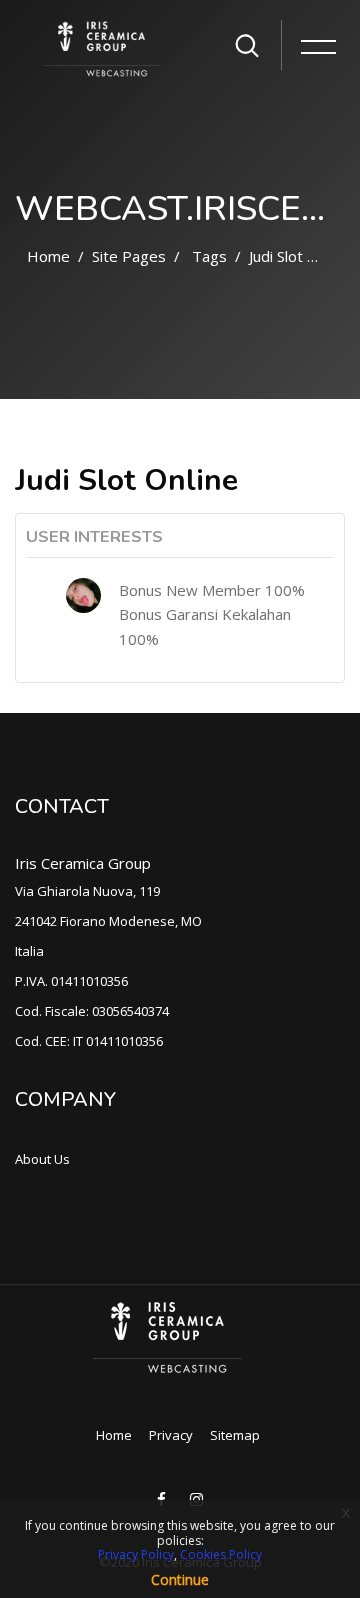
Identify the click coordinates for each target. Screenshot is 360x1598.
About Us (42, 1159)
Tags (209, 256)
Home (48, 256)
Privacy (171, 1435)
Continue (180, 1579)
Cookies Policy (221, 1554)
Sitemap (235, 1435)
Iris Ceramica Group (83, 863)
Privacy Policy (136, 1554)
